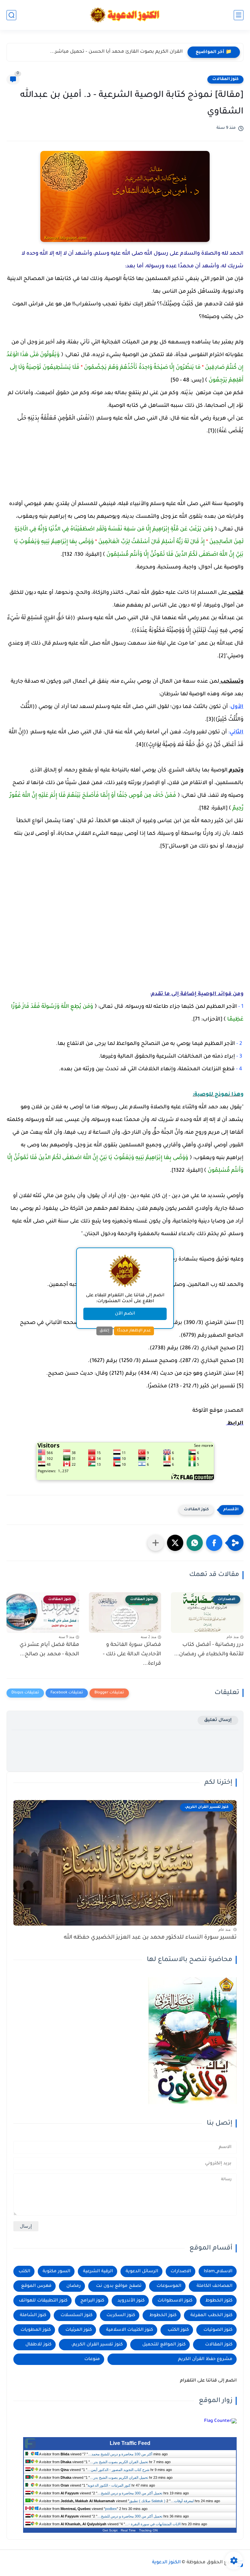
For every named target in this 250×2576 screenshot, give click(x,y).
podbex (111, 2509)
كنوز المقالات (225, 79)
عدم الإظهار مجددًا (134, 1331)
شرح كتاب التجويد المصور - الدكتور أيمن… (118, 2470)
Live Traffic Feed (130, 2443)
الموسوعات (169, 2286)
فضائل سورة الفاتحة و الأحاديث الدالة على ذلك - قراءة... (132, 1654)
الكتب (24, 2271)
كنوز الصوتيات (218, 2330)
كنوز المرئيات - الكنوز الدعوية (109, 2485)
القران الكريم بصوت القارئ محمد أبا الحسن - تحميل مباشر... (116, 52)
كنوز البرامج (92, 2301)
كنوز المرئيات (79, 2330)
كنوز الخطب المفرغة (211, 2315)
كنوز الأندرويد (131, 2301)
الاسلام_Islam (218, 2271)
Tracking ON (148, 2530)
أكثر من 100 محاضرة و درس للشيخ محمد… (120, 2454)
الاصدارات (181, 2271)
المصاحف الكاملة (215, 2286)
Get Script (110, 2530)
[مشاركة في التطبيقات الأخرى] (156, 1543)
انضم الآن (125, 1314)
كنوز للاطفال (38, 2345)
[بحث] (11, 15)
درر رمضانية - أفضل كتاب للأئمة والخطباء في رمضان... (209, 1650)
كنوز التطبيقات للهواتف (43, 2301)
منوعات (92, 2359)
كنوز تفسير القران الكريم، (97, 2345)
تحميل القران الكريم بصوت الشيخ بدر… (119, 2462)
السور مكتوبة (56, 2271)
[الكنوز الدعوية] (125, 15)
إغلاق (104, 1331)
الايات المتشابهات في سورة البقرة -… (153, 2524)
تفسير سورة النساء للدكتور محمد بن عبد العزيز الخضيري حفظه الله (150, 1938)
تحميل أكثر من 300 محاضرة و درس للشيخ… (130, 2493)
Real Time (128, 2530)
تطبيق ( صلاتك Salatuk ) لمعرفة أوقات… (161, 2501)
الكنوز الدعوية (166, 2563)
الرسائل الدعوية (142, 2271)
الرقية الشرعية (98, 2271)
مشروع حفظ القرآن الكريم (205, 2359)
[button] (214, 1543)
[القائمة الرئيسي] (239, 15)
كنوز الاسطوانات (175, 2301)
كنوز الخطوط (163, 2315)
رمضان (74, 2286)
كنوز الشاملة (33, 2315)
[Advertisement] (146, 471)
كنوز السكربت (121, 2315)
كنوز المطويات (36, 2330)
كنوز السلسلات (76, 2315)
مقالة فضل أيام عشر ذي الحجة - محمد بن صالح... (49, 1650)
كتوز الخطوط (219, 2301)
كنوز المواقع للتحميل (164, 2345)
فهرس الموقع (36, 2286)
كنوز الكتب (178, 2330)
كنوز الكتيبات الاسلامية (130, 2330)
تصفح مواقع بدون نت (119, 2286)
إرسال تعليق (218, 1720)
